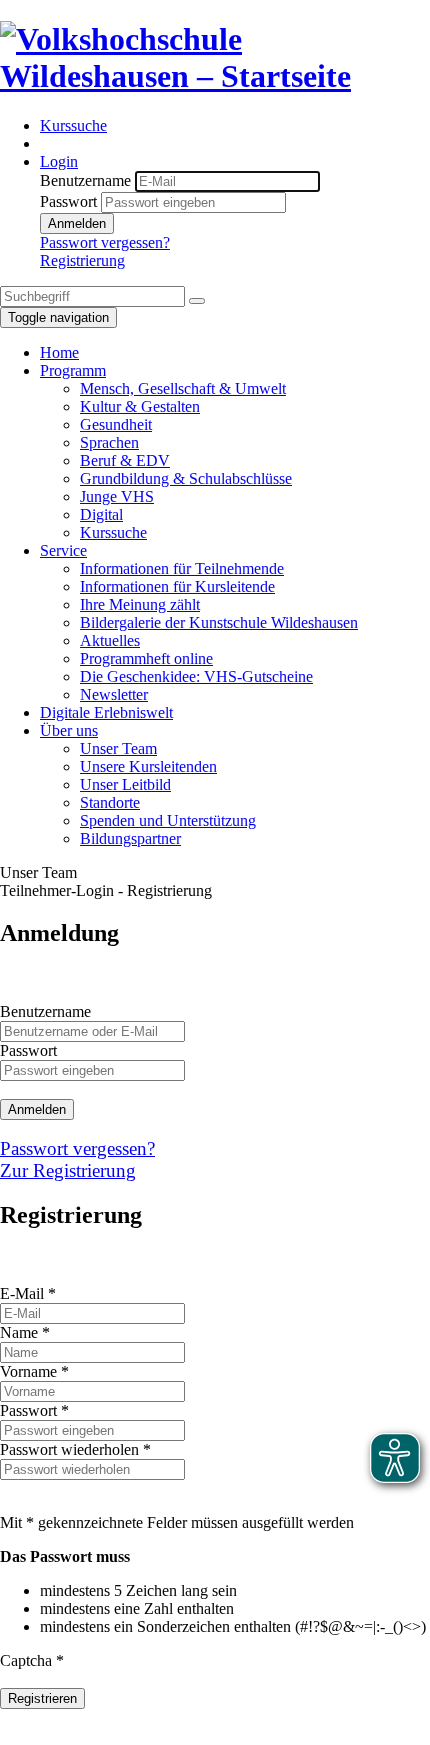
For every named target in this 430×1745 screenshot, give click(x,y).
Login (59, 161)
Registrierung (82, 260)
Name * (25, 1332)
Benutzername (85, 180)
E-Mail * (28, 1293)
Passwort (68, 201)
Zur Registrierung (68, 1170)
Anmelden (77, 223)
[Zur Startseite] (215, 76)
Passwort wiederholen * (75, 1449)
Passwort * (34, 1410)
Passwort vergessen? (105, 242)
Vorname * (34, 1371)
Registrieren (42, 1698)
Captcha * (32, 1660)
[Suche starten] (197, 301)
